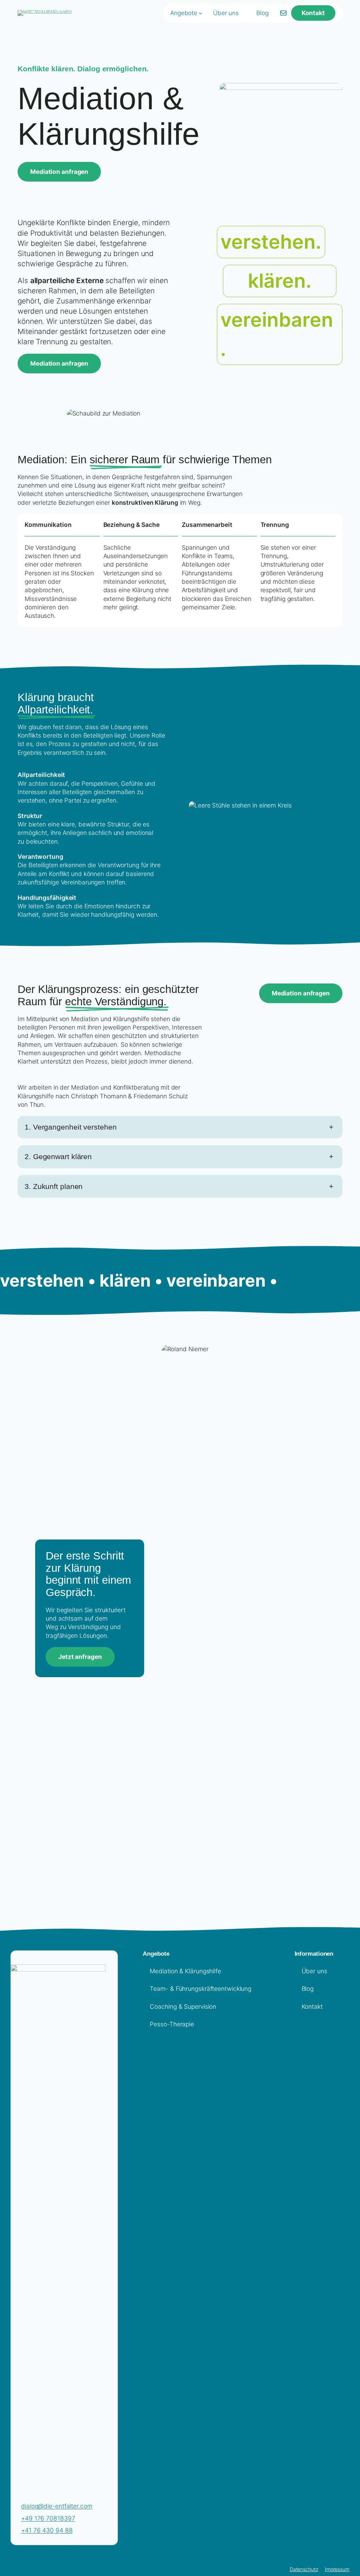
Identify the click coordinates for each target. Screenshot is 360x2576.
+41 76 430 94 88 (47, 2530)
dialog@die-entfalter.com (57, 2506)
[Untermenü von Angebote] (200, 13)
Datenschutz (304, 2569)
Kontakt (313, 13)
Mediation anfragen (59, 172)
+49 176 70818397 (48, 2518)
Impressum (337, 2569)
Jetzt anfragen (80, 1657)
